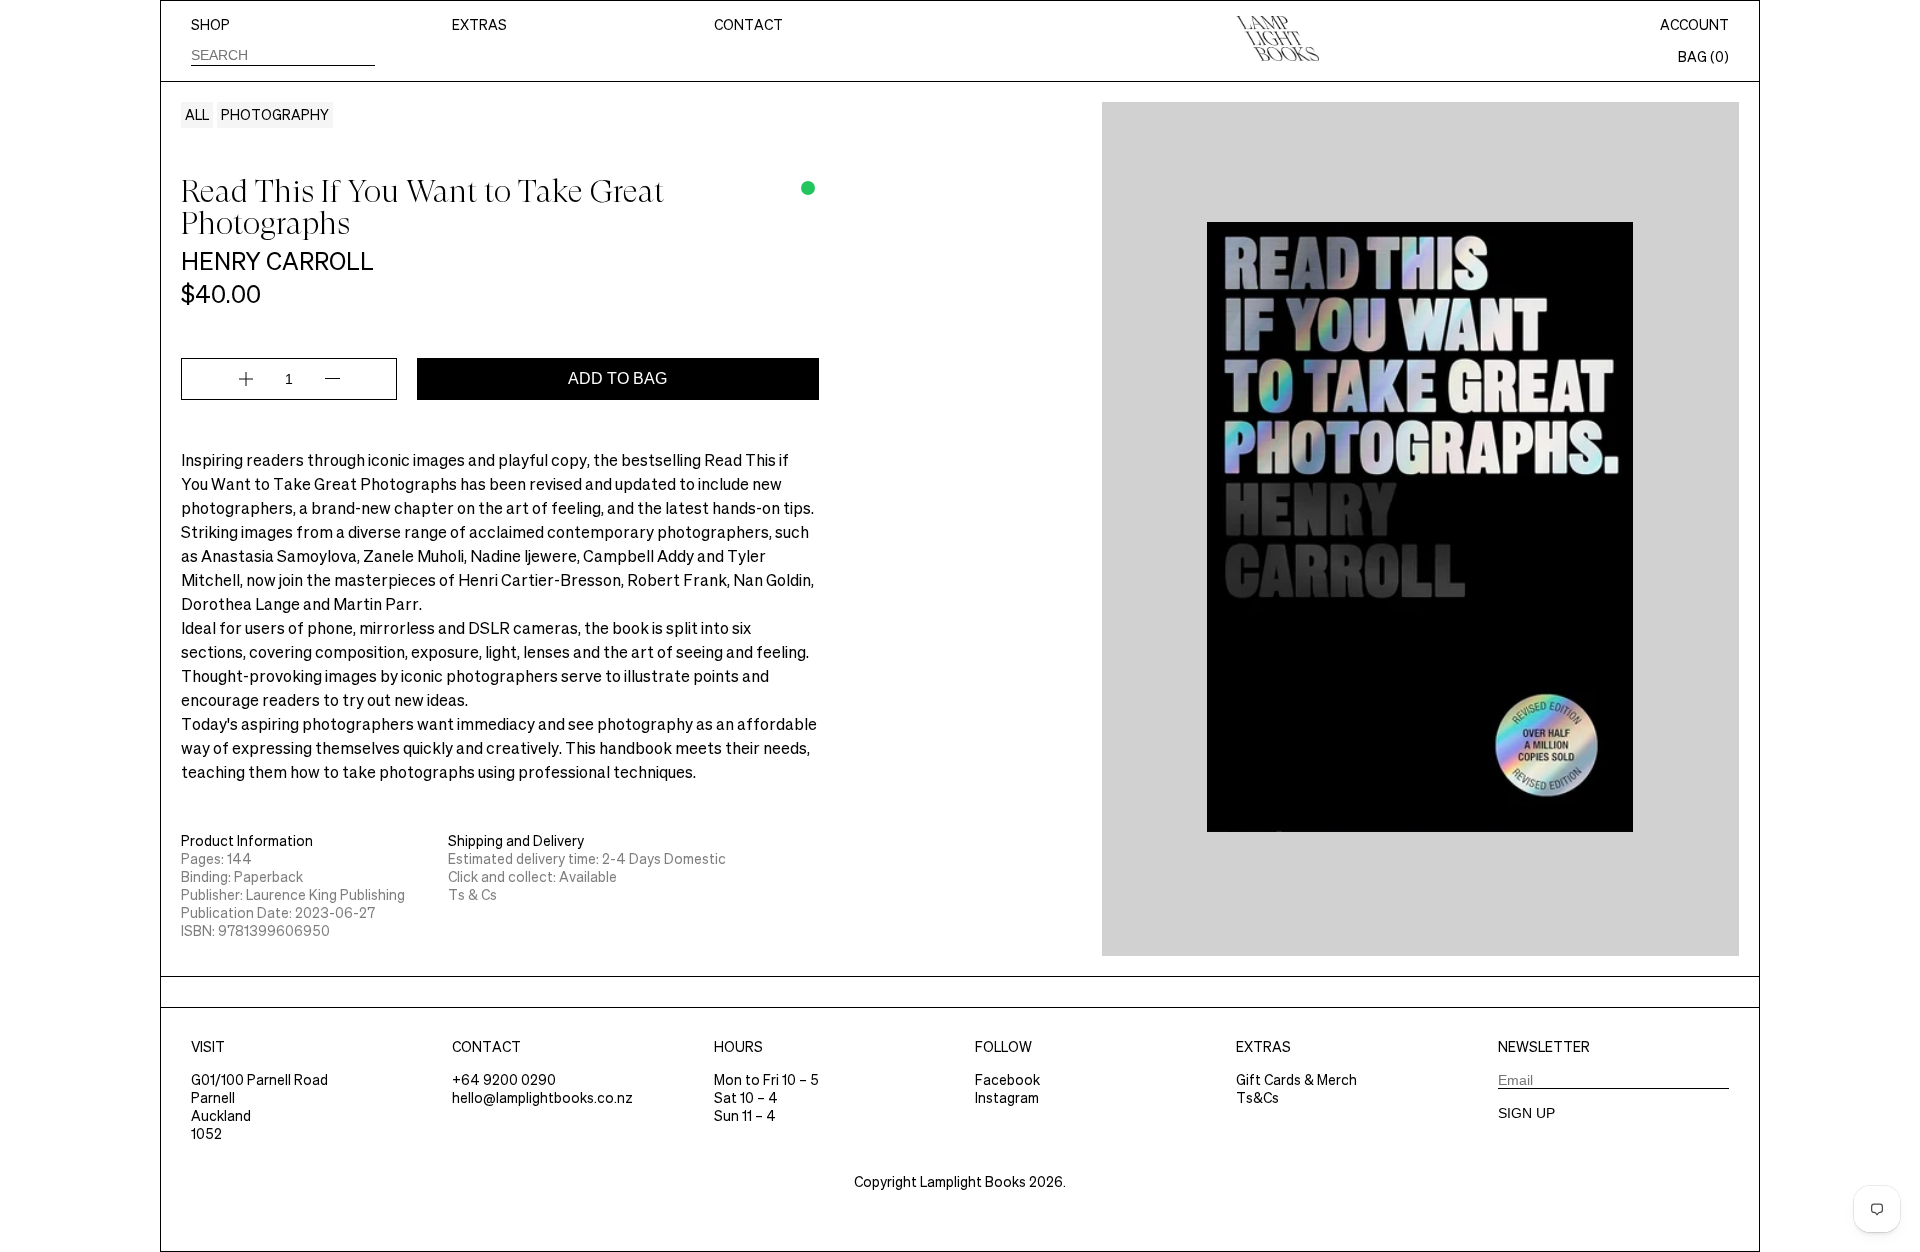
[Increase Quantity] (246, 379)
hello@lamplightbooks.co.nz (542, 1098)
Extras (479, 25)
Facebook (1007, 1080)
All (197, 115)
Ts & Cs (472, 895)
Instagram (1007, 1098)
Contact (748, 25)
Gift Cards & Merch (1296, 1080)
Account (1694, 25)
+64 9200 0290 (504, 1080)
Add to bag (617, 378)
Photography (275, 115)
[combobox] (283, 54)
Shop (210, 25)
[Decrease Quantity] (332, 379)
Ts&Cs (1257, 1098)
